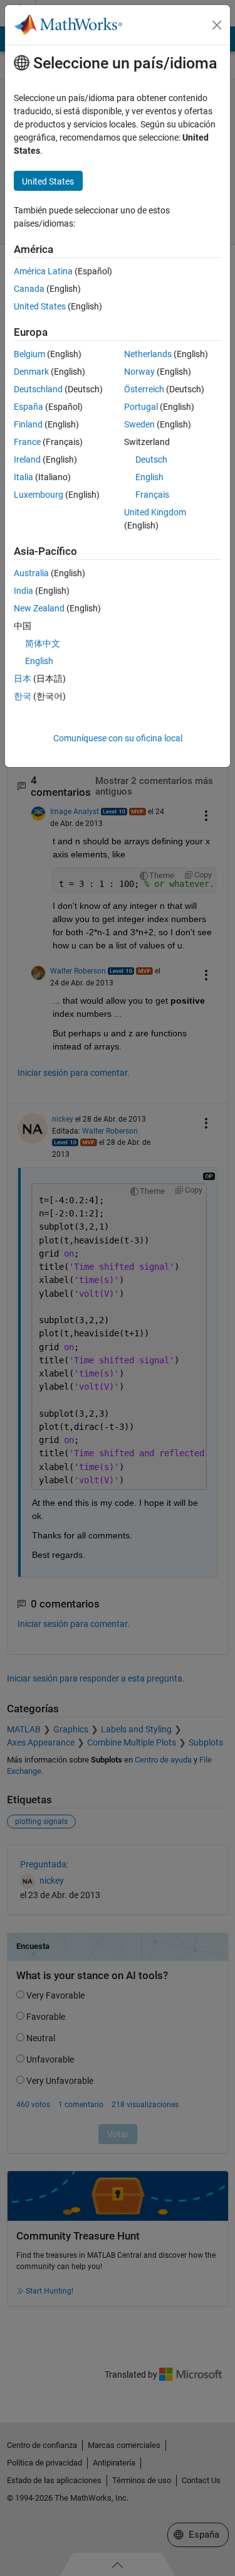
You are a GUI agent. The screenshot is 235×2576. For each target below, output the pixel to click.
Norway (139, 372)
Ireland (27, 459)
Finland (28, 424)
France (27, 442)
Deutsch (151, 459)
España (29, 407)
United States (40, 306)
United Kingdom (155, 512)
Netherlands (148, 354)
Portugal (141, 407)
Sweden (139, 424)
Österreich (144, 389)
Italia (23, 477)
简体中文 (43, 643)
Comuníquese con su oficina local (118, 738)
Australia (31, 573)
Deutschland (38, 389)
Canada (29, 289)
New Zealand (39, 608)
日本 (23, 679)
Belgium (29, 354)
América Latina (43, 271)
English (149, 477)
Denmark (31, 372)
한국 (23, 696)
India (23, 591)
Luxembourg (39, 495)
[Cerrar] (217, 25)
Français (152, 495)
